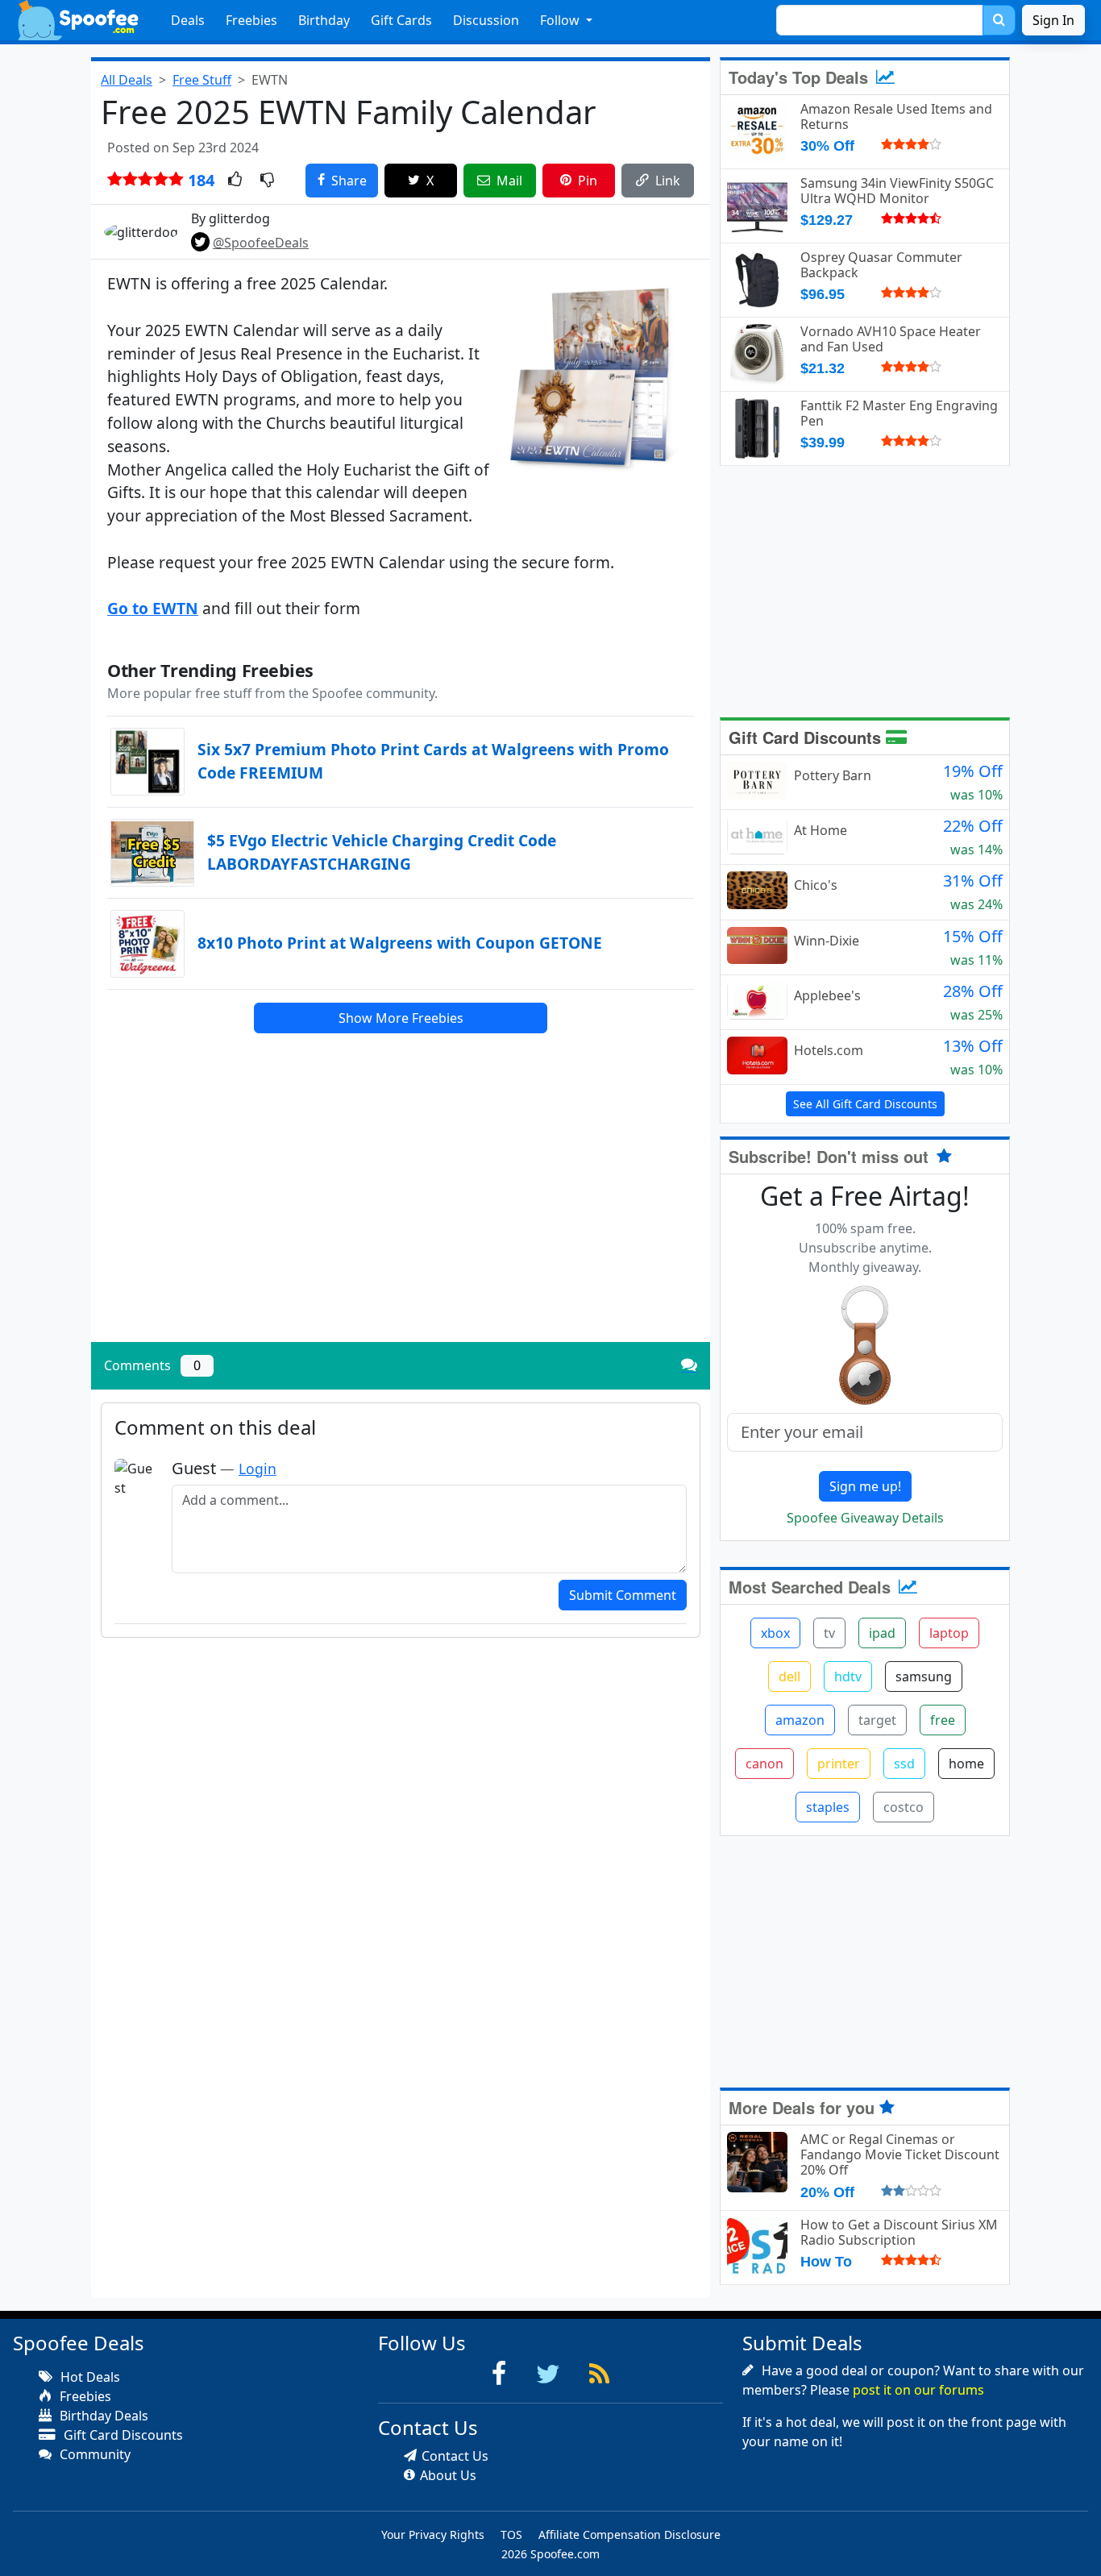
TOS (511, 2534)
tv (829, 1633)
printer (839, 1764)
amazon (800, 1720)
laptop (949, 1633)
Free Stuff (202, 80)
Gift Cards (401, 20)
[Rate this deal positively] (235, 181)
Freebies (251, 20)
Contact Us (455, 2456)
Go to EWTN (153, 608)
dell (789, 1676)
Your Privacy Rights (433, 2534)
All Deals (127, 80)
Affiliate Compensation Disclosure (629, 2534)
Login (258, 1469)
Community (93, 2454)
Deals (188, 20)
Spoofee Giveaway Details (865, 1518)
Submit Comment (623, 1595)
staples (828, 1807)
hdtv (848, 1676)
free (943, 1720)
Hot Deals (89, 2377)
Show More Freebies (401, 1018)
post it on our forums (918, 2390)
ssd (904, 1764)
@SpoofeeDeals (261, 243)
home (966, 1764)
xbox (775, 1633)
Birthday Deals (102, 2416)
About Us (448, 2475)
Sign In (1053, 20)
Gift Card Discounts (807, 737)
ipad (882, 1633)
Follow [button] (561, 20)
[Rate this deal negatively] (267, 181)
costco (904, 1807)
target (877, 1720)
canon (764, 1764)
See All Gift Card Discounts (865, 1104)
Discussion (486, 20)
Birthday (324, 20)
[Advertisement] (401, 1217)
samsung (924, 1676)
